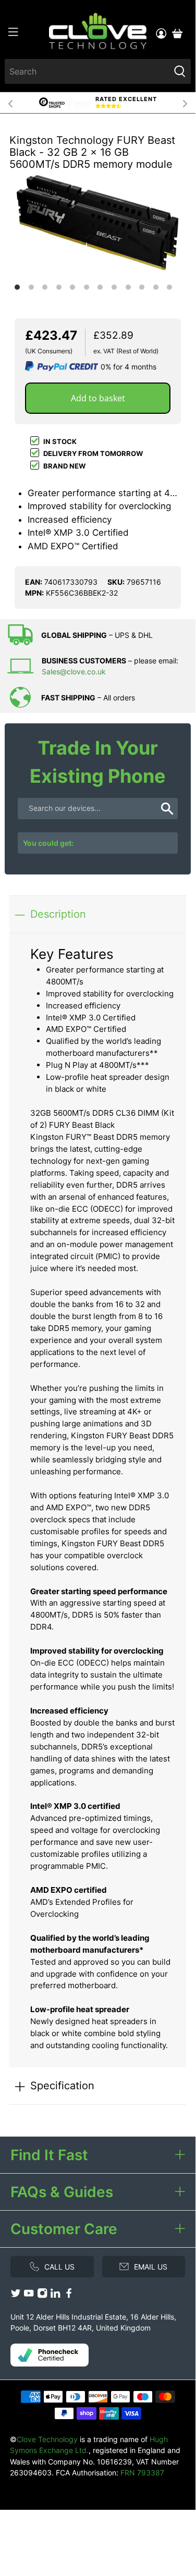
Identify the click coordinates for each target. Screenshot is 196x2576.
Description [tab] (58, 914)
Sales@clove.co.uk (74, 671)
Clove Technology (47, 2439)
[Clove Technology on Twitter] (16, 2295)
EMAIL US (151, 2267)
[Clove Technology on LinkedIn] (55, 2295)
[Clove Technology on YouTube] (29, 2295)
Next (185, 103)
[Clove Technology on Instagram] (42, 2295)
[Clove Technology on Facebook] (69, 2295)
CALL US (59, 2267)
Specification (62, 2085)
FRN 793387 (142, 2473)
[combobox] (87, 71)
